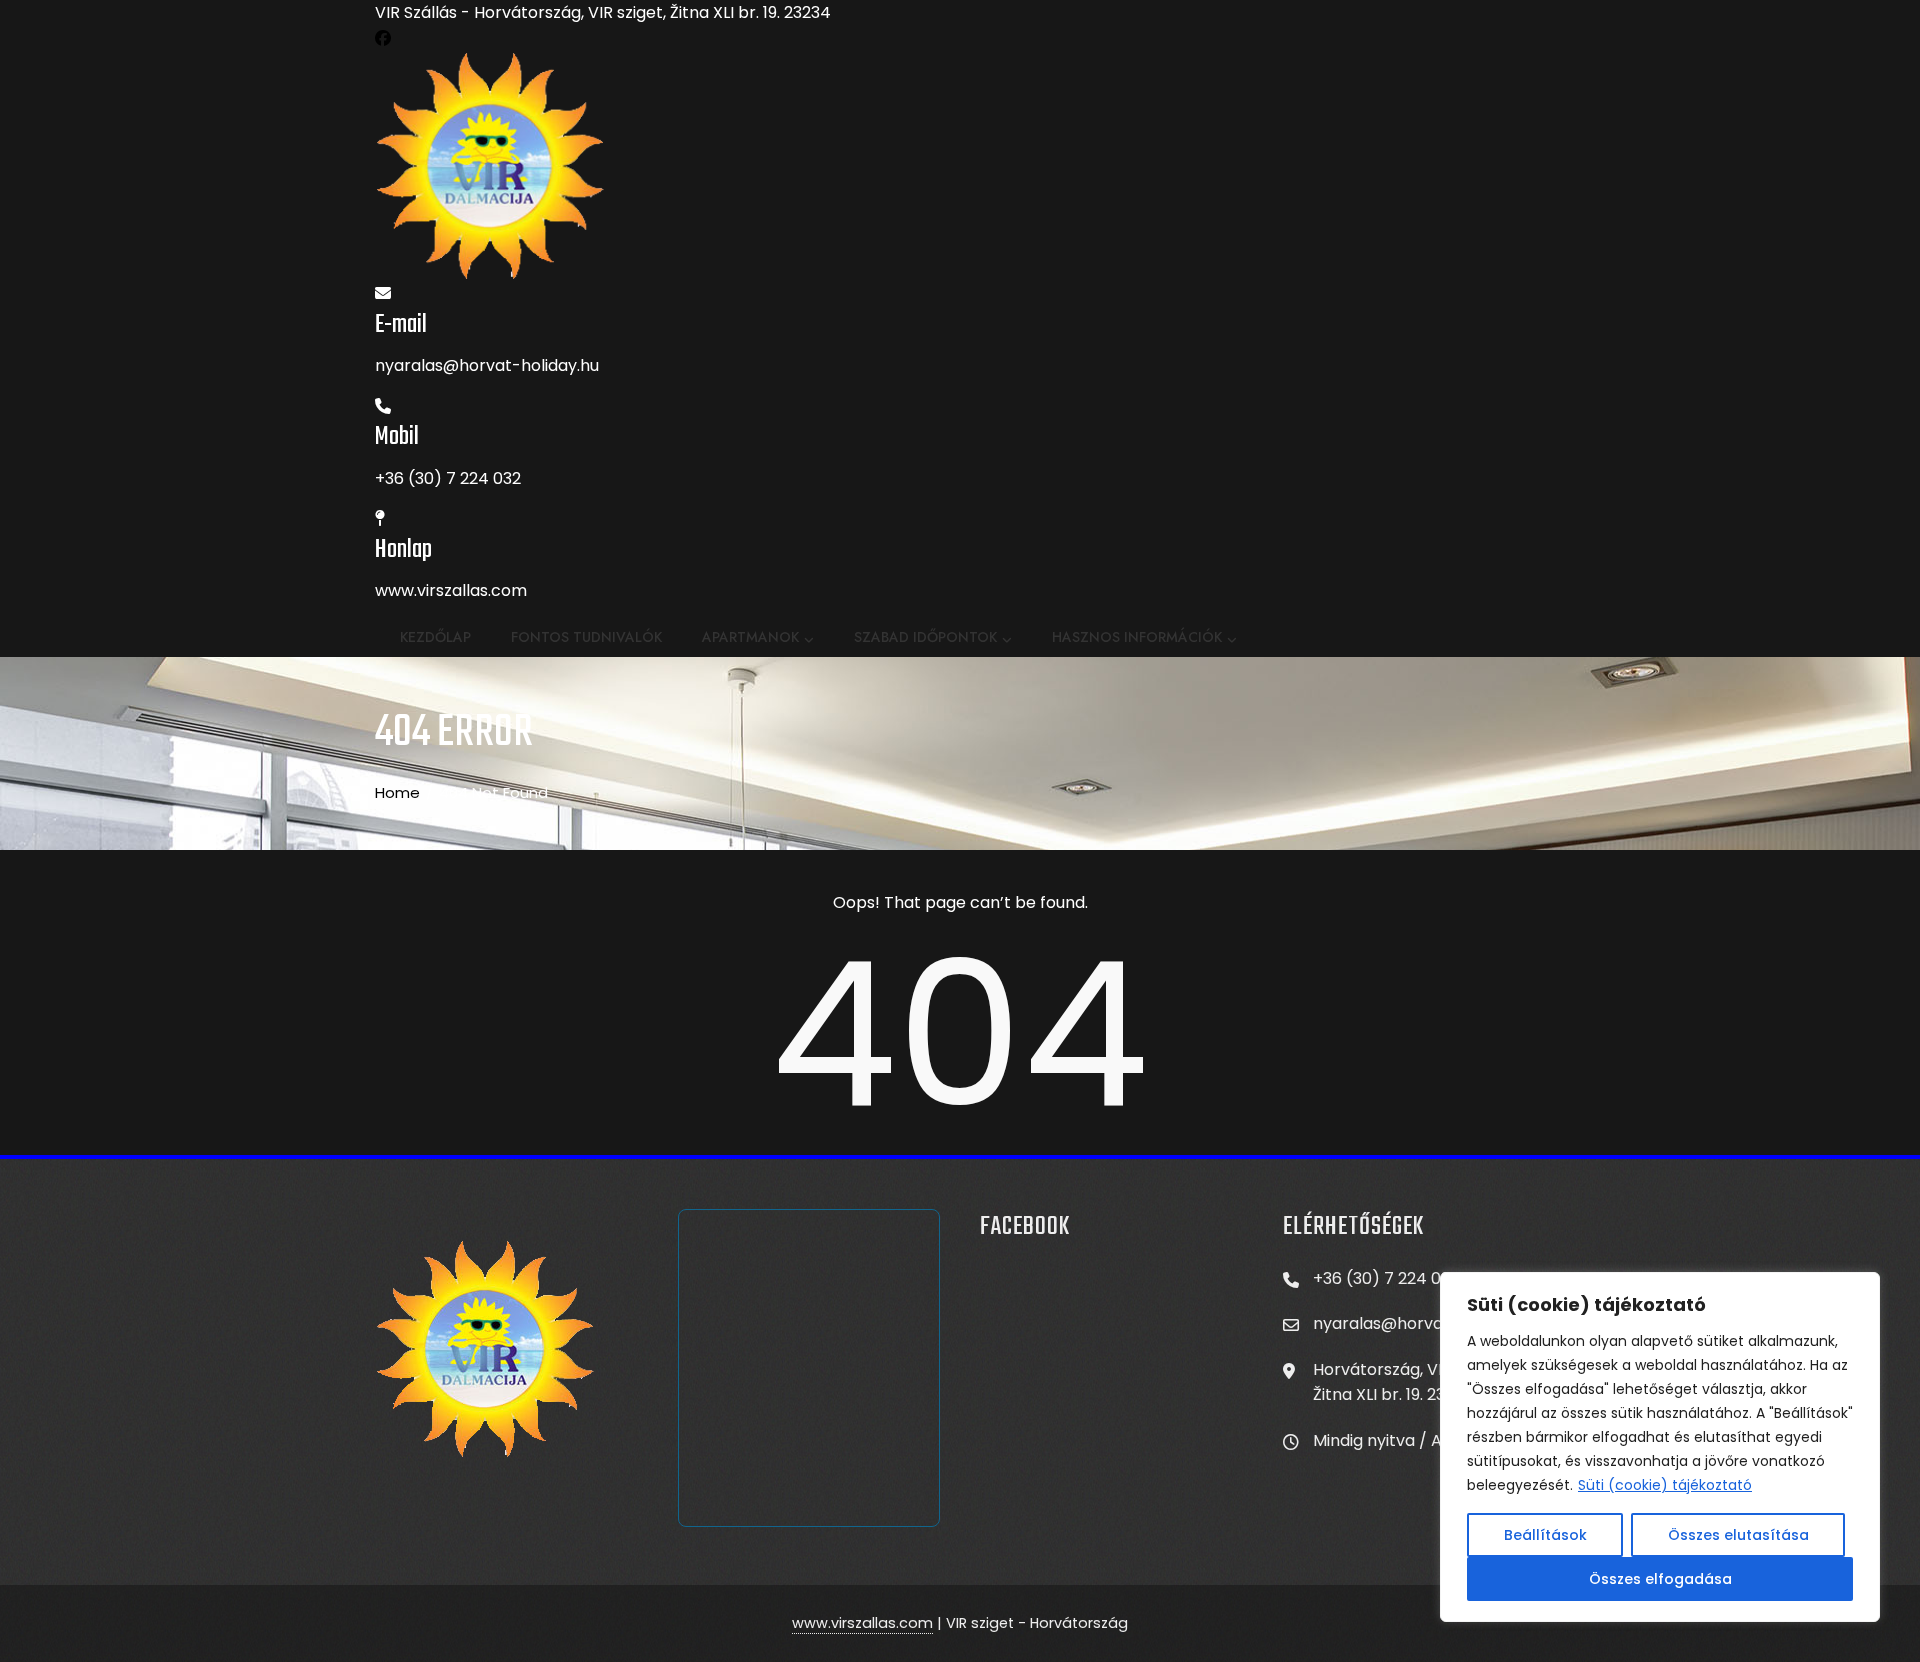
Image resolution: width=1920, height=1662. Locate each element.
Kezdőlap (435, 637)
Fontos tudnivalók (586, 637)
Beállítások (1545, 1535)
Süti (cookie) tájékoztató (1665, 1485)
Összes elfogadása (1660, 1579)
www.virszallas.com (862, 1623)
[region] (1660, 1447)
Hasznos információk (1137, 637)
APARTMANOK (750, 637)
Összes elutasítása (1738, 1535)
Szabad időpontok (925, 637)
